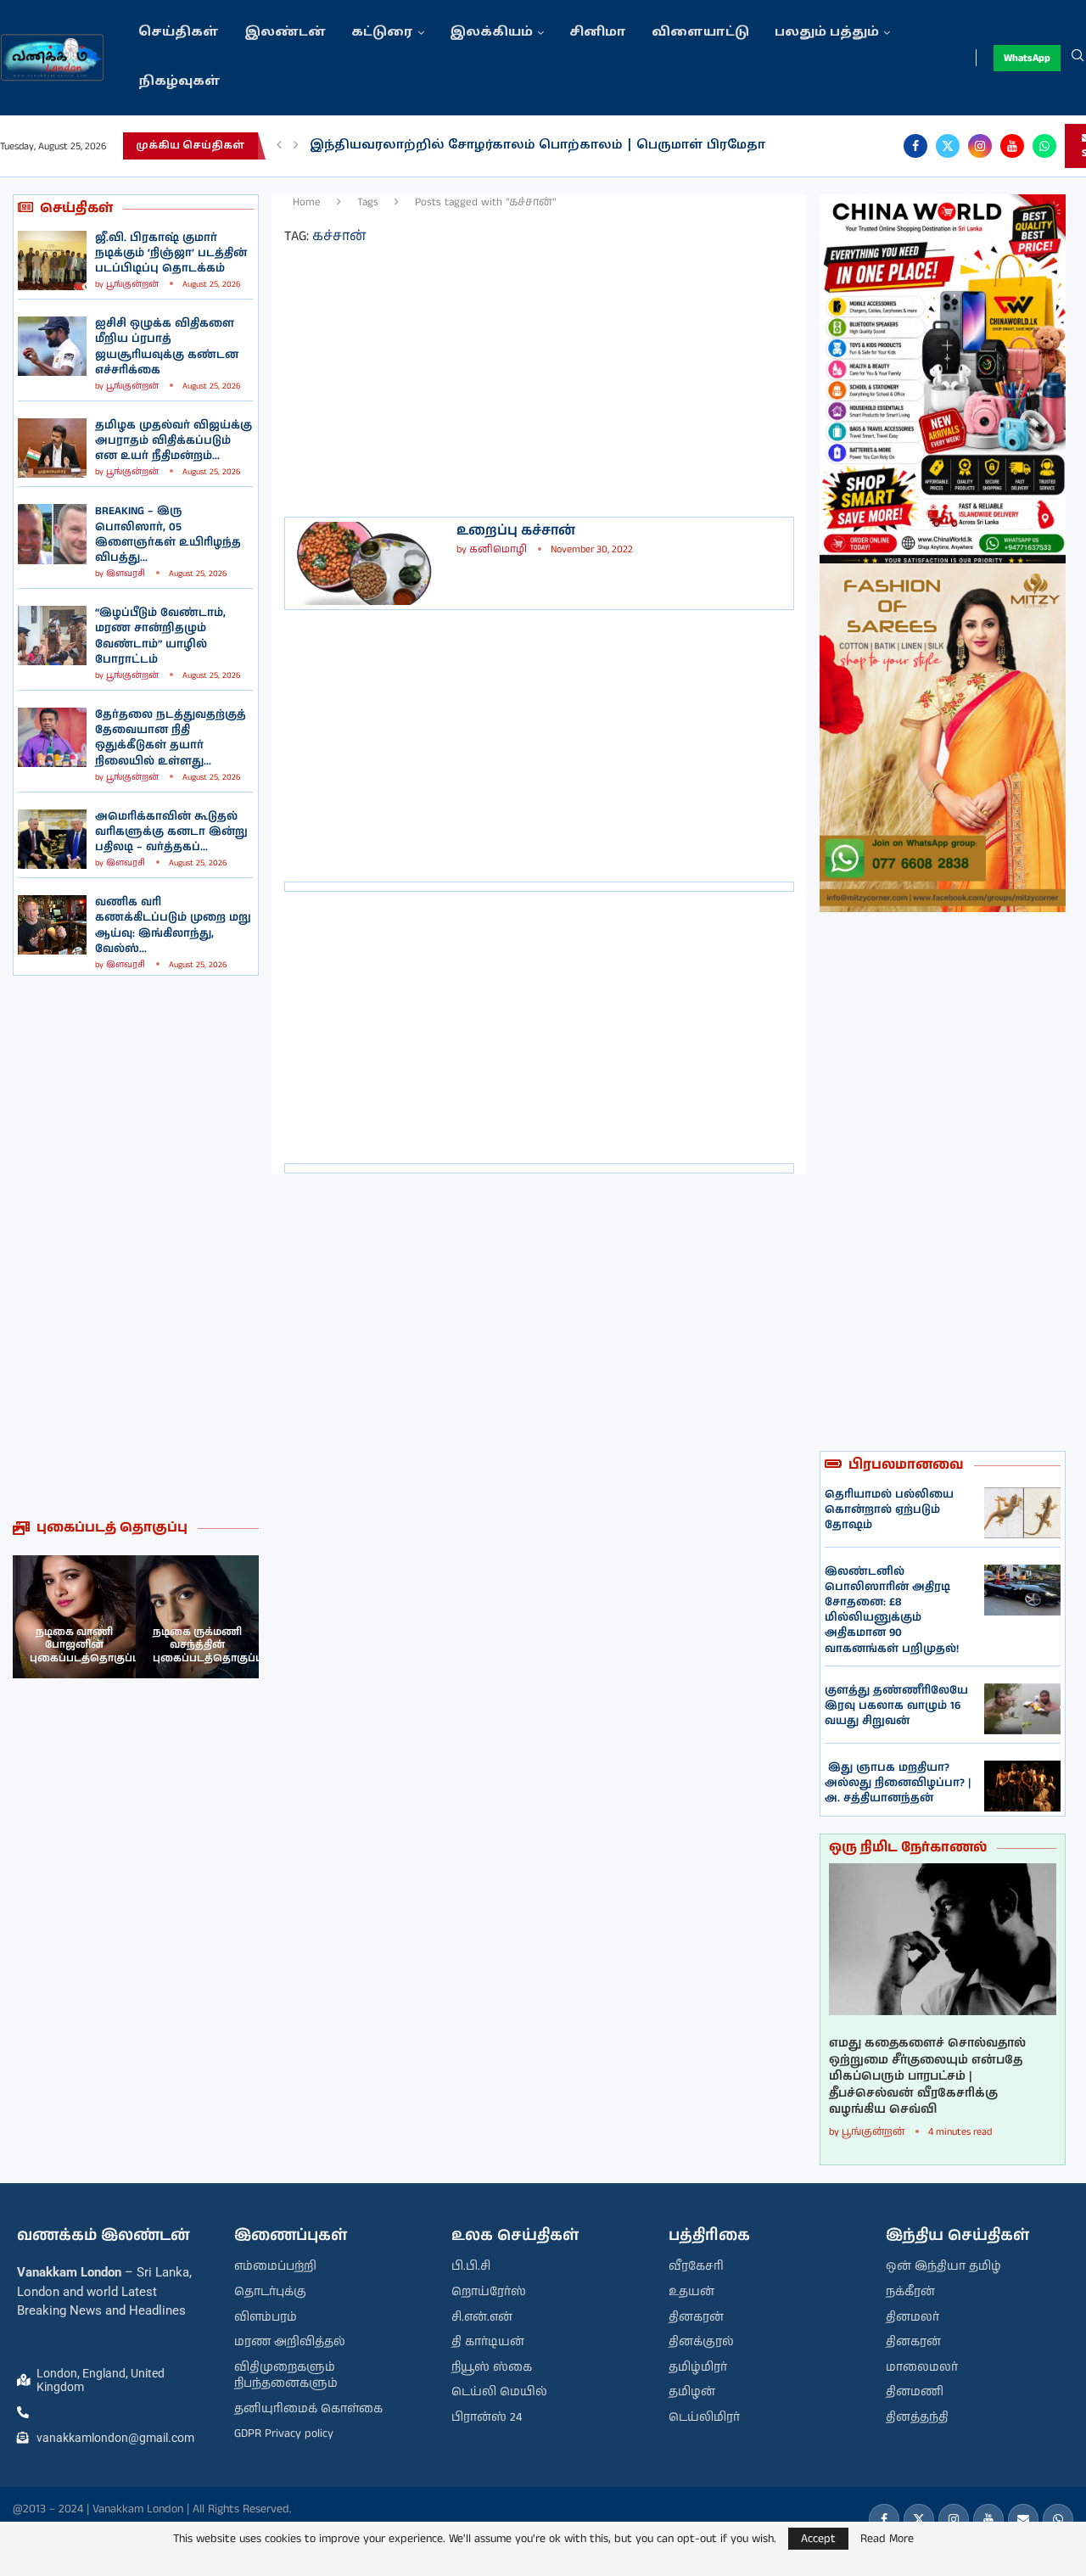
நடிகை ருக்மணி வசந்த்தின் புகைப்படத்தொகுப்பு (208, 1645)
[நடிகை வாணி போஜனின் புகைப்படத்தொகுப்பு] (74, 1617)
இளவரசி (126, 574)
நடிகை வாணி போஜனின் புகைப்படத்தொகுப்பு (85, 1645)
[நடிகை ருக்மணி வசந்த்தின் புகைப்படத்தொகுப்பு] (197, 1617)
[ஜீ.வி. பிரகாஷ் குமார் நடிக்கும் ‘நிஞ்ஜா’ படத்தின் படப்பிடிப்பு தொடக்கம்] (52, 260)
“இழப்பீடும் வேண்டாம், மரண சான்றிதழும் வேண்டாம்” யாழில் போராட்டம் (160, 636)
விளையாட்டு (700, 33)
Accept (818, 2539)
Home (307, 202)
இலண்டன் (285, 33)
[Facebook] (915, 146)
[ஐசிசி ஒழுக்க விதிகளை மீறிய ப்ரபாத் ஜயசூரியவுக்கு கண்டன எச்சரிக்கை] (52, 346)
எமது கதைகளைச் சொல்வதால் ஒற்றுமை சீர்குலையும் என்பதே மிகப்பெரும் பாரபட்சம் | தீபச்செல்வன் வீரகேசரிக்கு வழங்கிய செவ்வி (927, 2077)
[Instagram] (980, 146)
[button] (279, 146)
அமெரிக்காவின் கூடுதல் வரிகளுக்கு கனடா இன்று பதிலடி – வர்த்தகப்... (171, 832)
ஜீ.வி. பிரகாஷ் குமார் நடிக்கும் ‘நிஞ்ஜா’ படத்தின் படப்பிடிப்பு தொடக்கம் (171, 253)
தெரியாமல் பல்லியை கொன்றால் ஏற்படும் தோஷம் (889, 1510)
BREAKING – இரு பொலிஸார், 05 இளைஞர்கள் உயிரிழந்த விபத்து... (168, 535)
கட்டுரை (382, 33)
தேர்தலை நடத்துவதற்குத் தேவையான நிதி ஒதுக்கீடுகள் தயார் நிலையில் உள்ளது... (171, 738)
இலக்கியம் (491, 33)
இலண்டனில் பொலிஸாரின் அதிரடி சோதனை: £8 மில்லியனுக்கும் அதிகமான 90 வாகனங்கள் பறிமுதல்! (892, 1610)
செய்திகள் (179, 33)
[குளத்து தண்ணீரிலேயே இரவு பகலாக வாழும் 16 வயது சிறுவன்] (1022, 1709)
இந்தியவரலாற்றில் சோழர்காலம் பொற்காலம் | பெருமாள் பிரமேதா (537, 146)
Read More (887, 2539)
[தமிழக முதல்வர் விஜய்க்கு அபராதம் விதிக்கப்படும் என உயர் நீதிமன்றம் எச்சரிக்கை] (52, 448)
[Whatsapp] (1044, 146)
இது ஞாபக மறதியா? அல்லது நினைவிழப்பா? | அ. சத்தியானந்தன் (898, 1783)
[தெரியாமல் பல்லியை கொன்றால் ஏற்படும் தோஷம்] (1022, 1513)
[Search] (1078, 58)
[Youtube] (1012, 146)
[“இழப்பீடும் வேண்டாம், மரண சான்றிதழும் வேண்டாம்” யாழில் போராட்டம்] (52, 636)
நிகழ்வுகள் (179, 82)
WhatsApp (1027, 58)
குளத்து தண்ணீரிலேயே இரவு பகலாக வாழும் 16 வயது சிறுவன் (896, 1706)
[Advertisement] (136, 1247)
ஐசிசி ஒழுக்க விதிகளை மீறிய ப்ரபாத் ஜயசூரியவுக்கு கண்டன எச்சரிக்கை (167, 347)
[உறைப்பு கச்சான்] (369, 563)
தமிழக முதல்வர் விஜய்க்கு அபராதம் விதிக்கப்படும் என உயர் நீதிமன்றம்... (174, 441)
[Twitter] (948, 146)
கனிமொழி (498, 549)
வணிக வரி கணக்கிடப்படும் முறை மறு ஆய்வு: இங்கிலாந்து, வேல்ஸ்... (173, 926)
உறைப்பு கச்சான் (516, 531)
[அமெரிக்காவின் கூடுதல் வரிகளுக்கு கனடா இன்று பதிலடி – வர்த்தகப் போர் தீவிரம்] (52, 839)
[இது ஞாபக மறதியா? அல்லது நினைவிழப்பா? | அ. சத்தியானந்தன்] (1022, 1786)
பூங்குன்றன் (132, 284)
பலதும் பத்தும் (827, 33)
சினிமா (598, 33)
